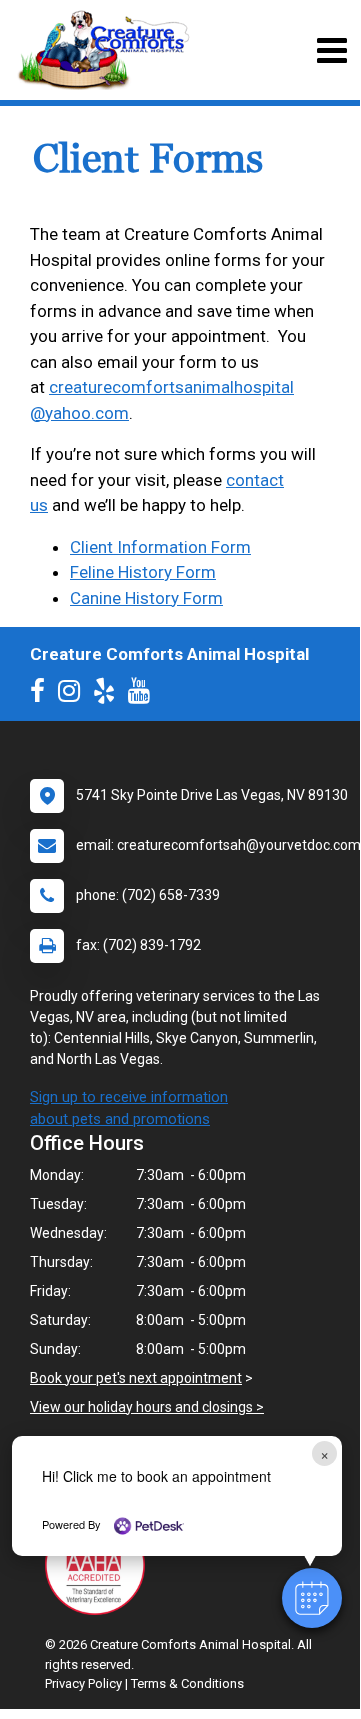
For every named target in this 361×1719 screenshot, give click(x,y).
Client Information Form (160, 547)
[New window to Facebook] (42, 695)
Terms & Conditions (187, 1683)
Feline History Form (143, 572)
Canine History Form (146, 598)
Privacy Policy (83, 1683)
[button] (312, 1598)
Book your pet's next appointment (136, 1378)
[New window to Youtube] (144, 695)
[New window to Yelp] (109, 695)
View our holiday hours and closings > (147, 1407)
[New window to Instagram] (74, 695)
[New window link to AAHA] (100, 1565)
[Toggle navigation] (331, 50)
